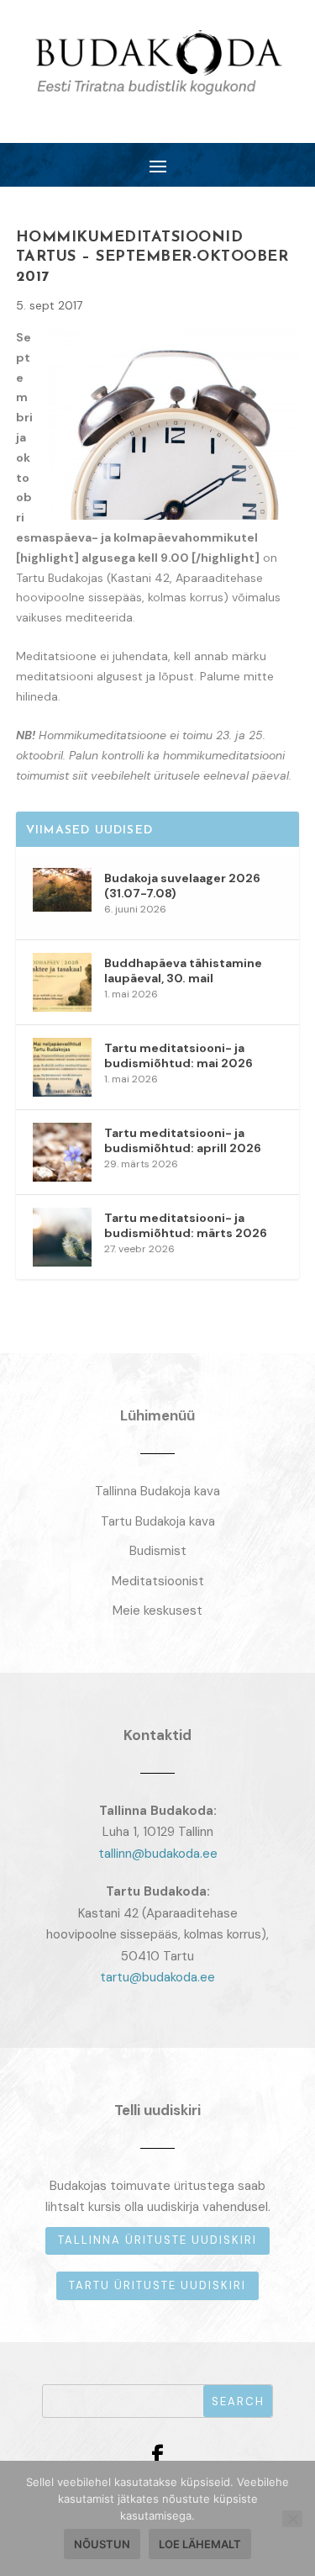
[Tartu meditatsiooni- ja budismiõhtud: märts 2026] (62, 1237)
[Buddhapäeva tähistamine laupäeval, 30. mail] (62, 982)
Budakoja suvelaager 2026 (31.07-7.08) (182, 886)
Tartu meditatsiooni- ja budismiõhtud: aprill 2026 (183, 1140)
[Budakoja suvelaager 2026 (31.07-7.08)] (62, 897)
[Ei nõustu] (292, 2519)
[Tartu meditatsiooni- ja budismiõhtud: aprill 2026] (62, 1152)
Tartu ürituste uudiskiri (157, 2285)
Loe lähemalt (200, 2544)
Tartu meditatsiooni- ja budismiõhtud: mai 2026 (178, 1055)
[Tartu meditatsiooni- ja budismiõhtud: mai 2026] (62, 1067)
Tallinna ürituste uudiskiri (157, 2240)
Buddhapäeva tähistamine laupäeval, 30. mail (183, 971)
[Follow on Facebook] (158, 2456)
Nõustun (102, 2544)
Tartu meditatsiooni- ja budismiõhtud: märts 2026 (186, 1225)
